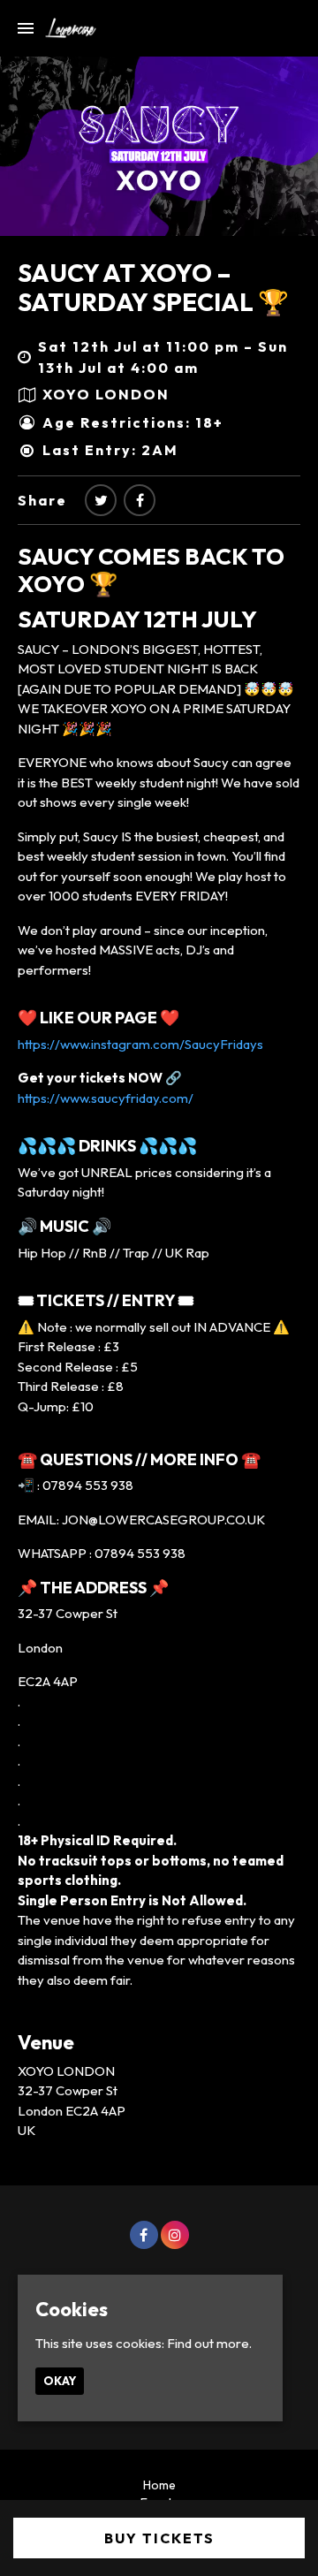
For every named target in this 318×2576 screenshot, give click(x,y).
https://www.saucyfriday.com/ (106, 1098)
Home (159, 2485)
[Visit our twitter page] (101, 500)
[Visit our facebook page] (140, 500)
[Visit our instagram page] (175, 2235)
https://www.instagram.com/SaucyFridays (140, 1044)
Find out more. (209, 2343)
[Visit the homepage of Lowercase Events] (65, 28)
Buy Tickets (159, 2538)
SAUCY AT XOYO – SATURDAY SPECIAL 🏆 (153, 288)
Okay (60, 2381)
